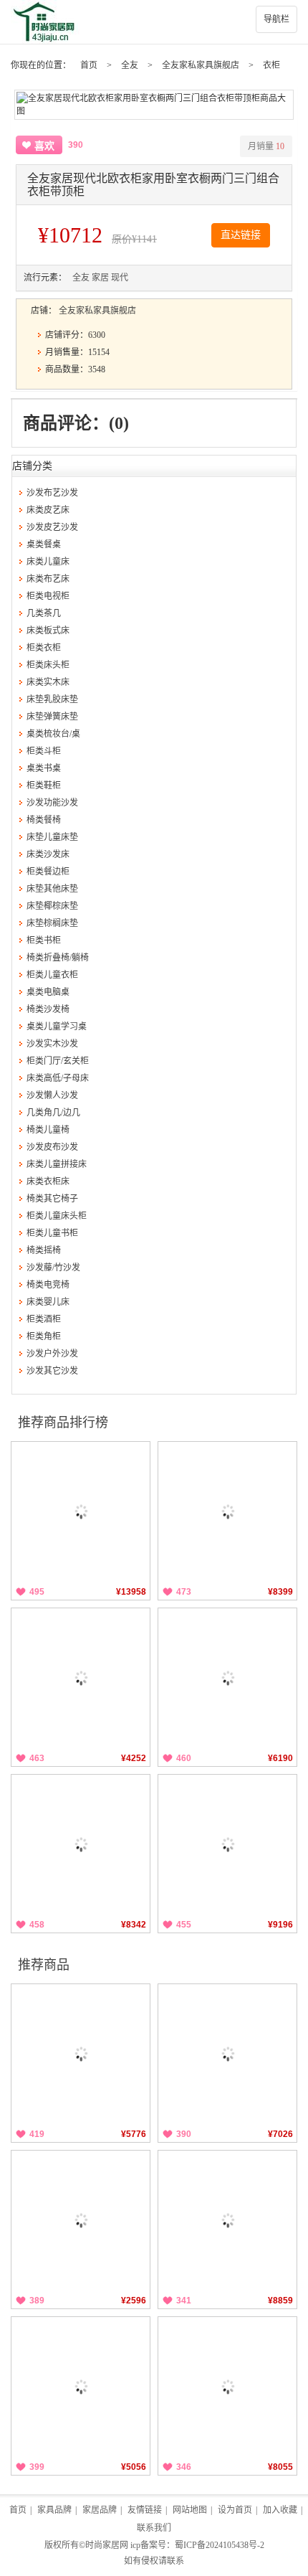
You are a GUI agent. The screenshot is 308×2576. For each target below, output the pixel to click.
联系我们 (154, 2528)
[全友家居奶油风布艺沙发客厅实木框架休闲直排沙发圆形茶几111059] (227, 1844)
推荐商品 (44, 1965)
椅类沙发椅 (48, 1009)
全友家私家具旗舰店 (201, 65)
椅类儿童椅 (48, 1130)
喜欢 (44, 146)
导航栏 (276, 19)
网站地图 (190, 2510)
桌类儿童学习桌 (57, 1027)
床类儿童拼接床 (57, 1164)
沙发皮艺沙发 (52, 527)
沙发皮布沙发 (52, 1147)
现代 (120, 278)
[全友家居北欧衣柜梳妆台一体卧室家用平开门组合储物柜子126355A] (227, 2220)
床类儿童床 (48, 562)
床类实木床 (48, 682)
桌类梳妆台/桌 (53, 734)
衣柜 (271, 65)
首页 (89, 65)
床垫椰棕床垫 (52, 906)
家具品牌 (54, 2510)
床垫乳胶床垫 (52, 699)
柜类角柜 (44, 1336)
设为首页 (235, 2510)
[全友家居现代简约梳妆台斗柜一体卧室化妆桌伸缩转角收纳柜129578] (81, 1678)
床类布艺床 (48, 579)
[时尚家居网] (154, 22)
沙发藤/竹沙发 (53, 1268)
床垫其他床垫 (52, 889)
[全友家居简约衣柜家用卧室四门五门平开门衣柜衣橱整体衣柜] (227, 2053)
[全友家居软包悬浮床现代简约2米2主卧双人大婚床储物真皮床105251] (227, 1511)
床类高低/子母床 (58, 1078)
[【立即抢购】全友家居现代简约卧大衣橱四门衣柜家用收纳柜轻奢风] (81, 2053)
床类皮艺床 (48, 510)
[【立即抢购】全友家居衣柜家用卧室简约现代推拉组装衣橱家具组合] (81, 2386)
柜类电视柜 (48, 596)
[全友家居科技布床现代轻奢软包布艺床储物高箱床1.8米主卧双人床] (227, 1678)
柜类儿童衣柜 (52, 975)
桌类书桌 (44, 768)
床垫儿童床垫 (52, 837)
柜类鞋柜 (44, 785)
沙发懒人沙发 (52, 1095)
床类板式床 (48, 631)
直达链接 (241, 235)
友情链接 (145, 2510)
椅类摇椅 (44, 1250)
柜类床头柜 (48, 665)
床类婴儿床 (48, 1302)
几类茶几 (44, 613)
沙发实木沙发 (52, 1044)
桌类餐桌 (44, 544)
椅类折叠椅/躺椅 (58, 958)
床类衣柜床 (48, 1181)
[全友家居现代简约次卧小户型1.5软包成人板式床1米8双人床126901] (81, 1844)
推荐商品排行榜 (63, 1423)
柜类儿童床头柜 (57, 1216)
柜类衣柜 (44, 648)
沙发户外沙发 (52, 1354)
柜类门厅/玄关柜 (58, 1061)
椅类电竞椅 (48, 1285)
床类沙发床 (48, 854)
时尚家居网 (107, 2545)
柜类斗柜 (44, 751)
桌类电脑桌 (48, 992)
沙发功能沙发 (52, 803)
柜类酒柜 (44, 1319)
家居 (100, 278)
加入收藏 (280, 2510)
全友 (130, 65)
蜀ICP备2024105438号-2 (220, 2545)
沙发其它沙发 (52, 1371)
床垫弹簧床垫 (52, 717)
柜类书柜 (44, 940)
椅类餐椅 (44, 820)
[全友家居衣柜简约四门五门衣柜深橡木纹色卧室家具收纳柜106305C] (81, 2220)
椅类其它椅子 (52, 1199)
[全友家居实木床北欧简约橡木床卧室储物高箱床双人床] (81, 1511)
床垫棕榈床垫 (52, 923)
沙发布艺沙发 (52, 493)
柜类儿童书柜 (52, 1233)
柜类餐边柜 (48, 872)
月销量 (266, 146)
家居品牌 (100, 2510)
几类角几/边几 (53, 1113)
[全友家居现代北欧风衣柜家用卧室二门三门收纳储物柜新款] (227, 2386)
